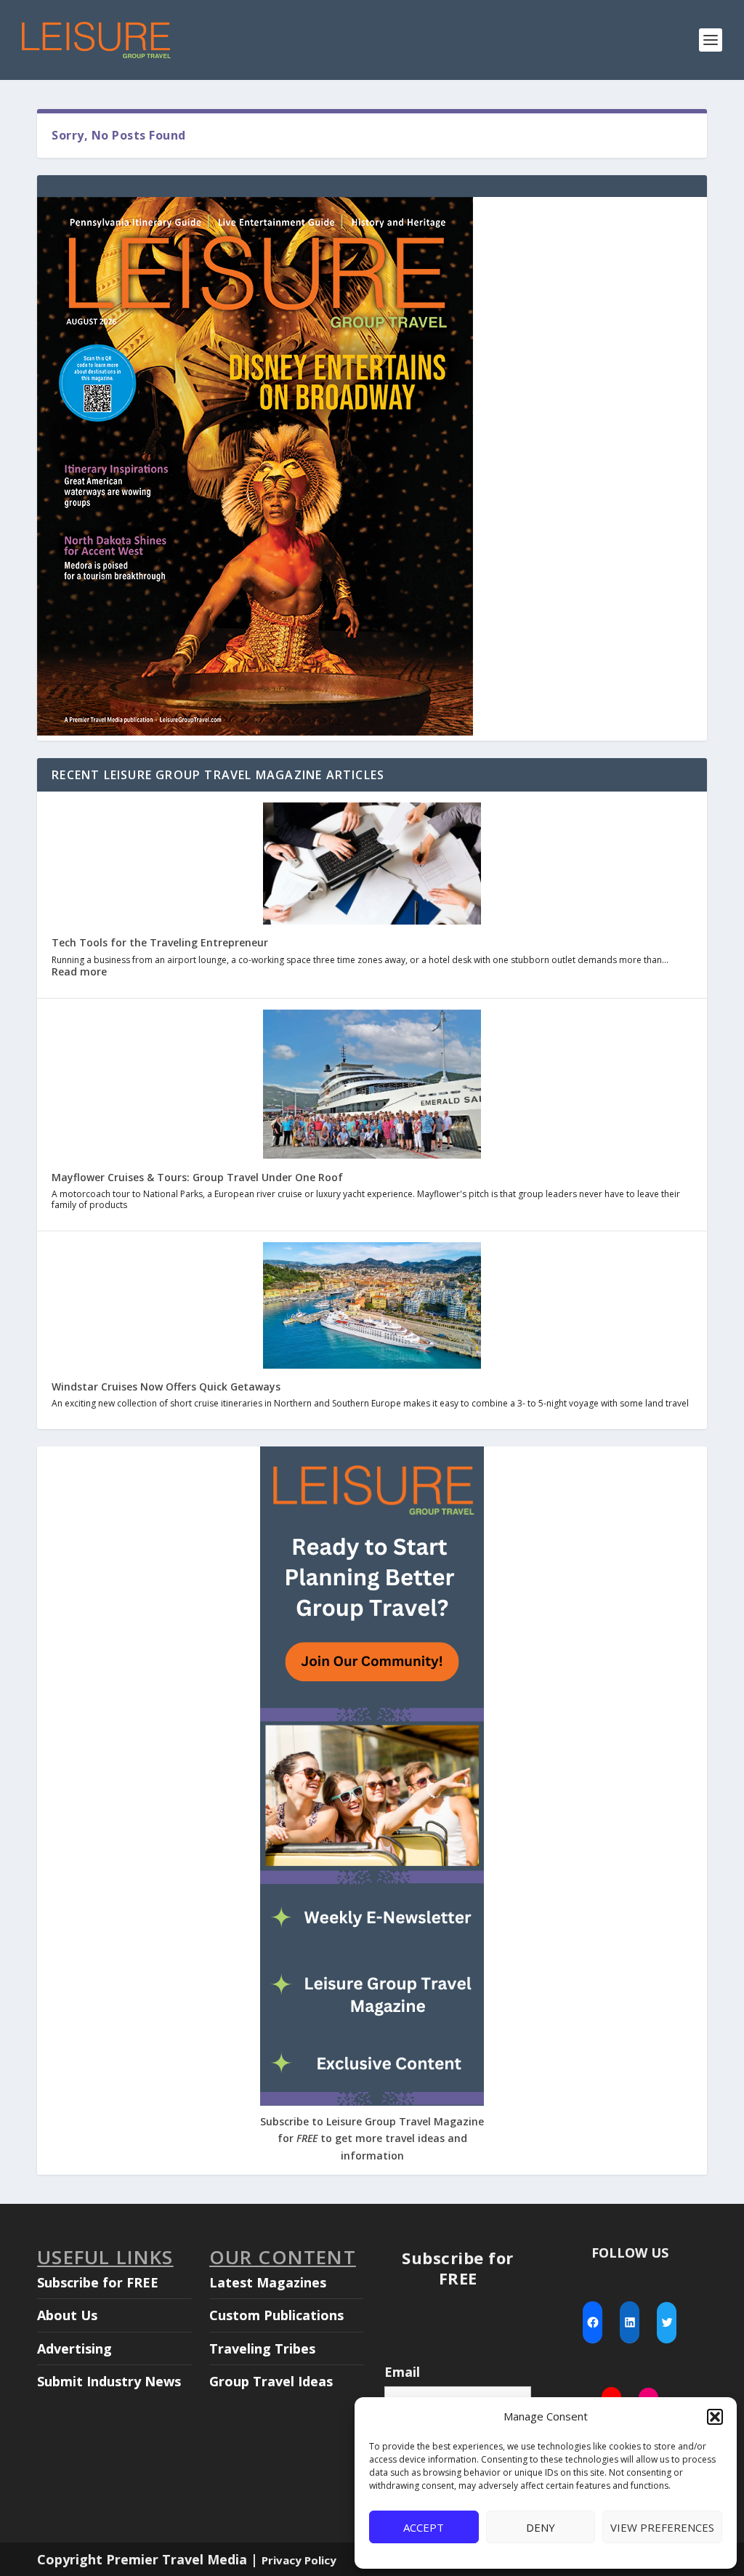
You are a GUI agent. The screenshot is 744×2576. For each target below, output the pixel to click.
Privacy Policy (299, 2560)
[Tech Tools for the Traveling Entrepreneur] (372, 865)
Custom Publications (276, 2315)
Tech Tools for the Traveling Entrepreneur (160, 942)
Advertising (74, 2348)
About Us (67, 2315)
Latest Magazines (268, 2282)
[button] (715, 2417)
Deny (541, 2527)
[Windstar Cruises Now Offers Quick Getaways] (372, 1307)
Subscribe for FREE (98, 2282)
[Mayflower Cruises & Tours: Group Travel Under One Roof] (372, 1086)
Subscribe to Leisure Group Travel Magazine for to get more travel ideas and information (372, 2139)
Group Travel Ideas (271, 2381)
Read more (79, 971)
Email (402, 2372)
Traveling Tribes (262, 2348)
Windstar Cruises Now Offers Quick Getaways (166, 1386)
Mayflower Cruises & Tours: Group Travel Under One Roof (197, 1177)
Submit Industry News (109, 2381)
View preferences (662, 2527)
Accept (424, 2527)
